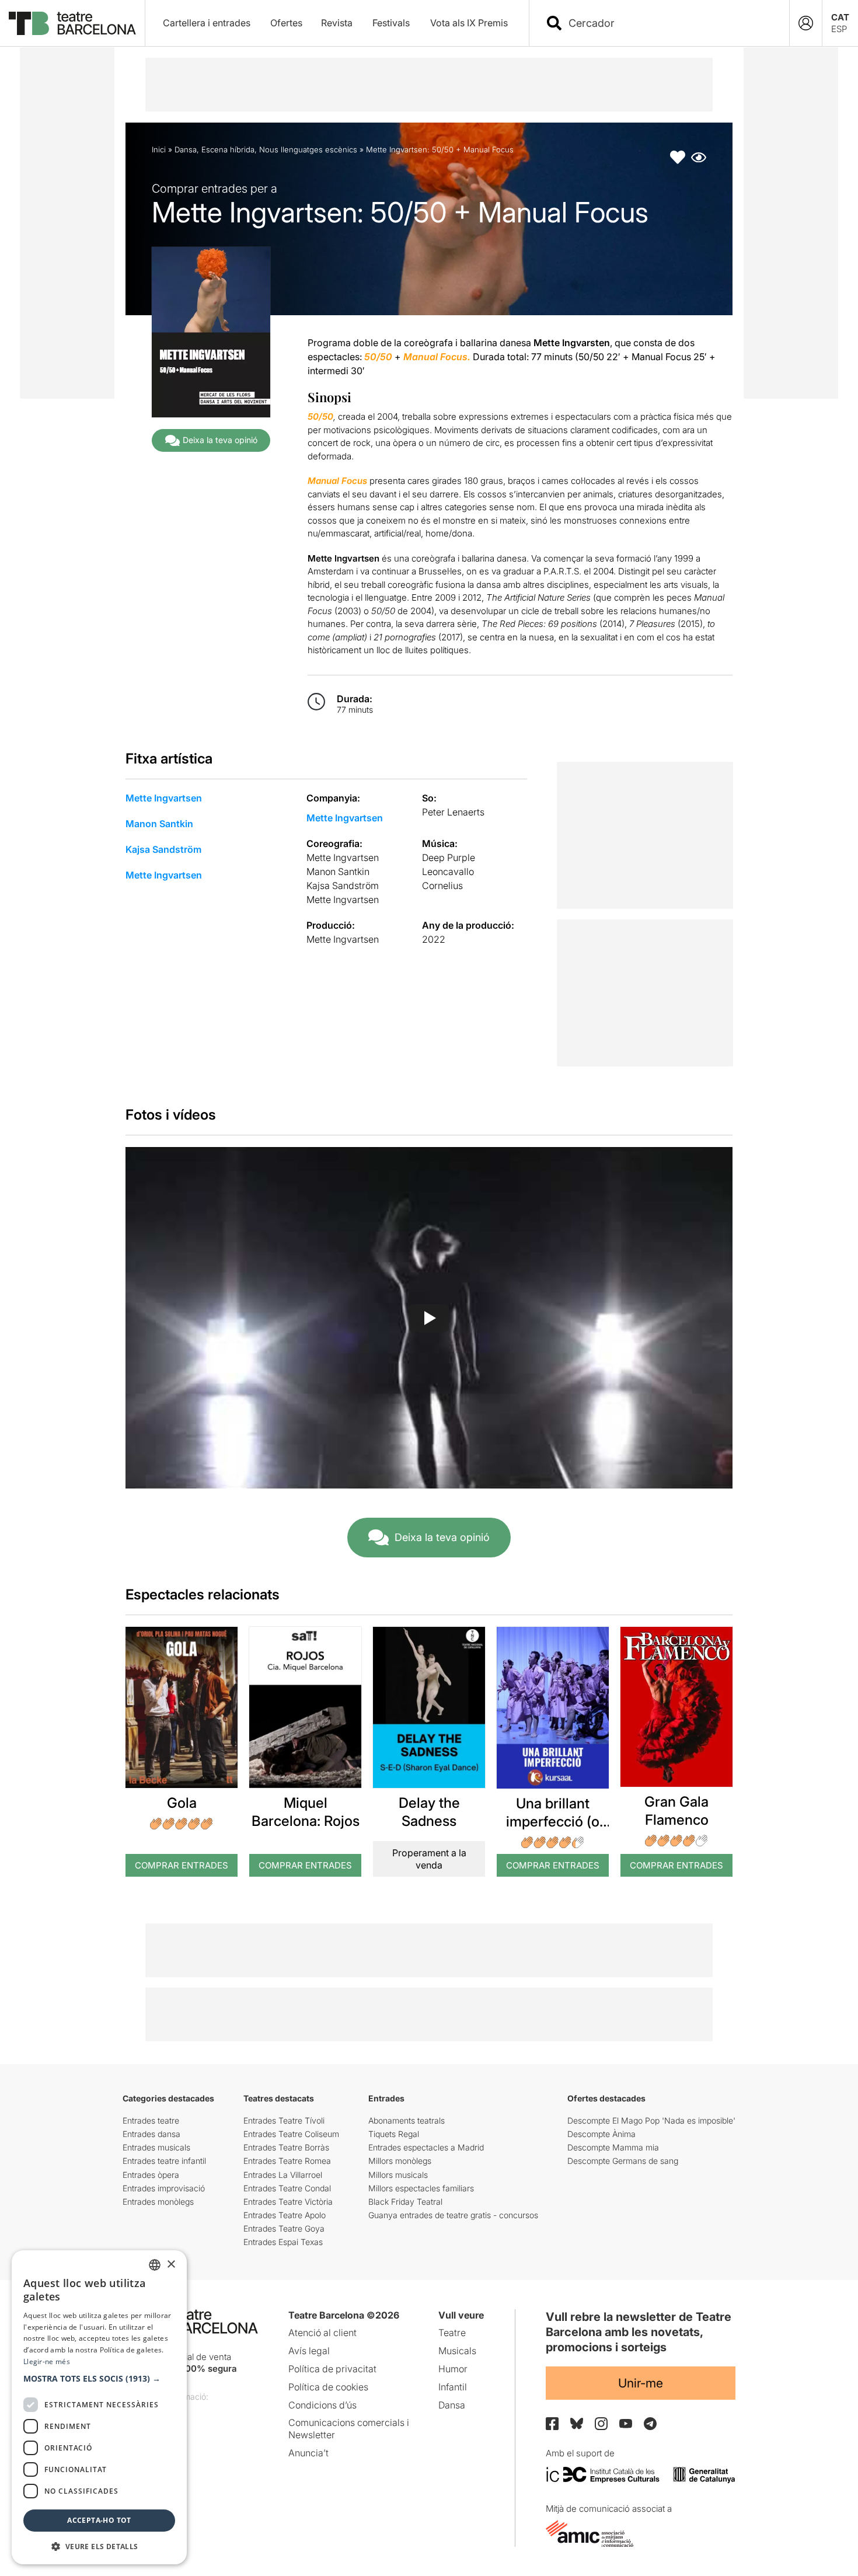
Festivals (391, 23)
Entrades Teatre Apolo (285, 2215)
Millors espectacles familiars (421, 2188)
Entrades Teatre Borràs (286, 2147)
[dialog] (99, 2407)
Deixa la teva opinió (220, 440)
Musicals (457, 2351)
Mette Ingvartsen (164, 798)
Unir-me (641, 2383)
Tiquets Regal (394, 2134)
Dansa (186, 149)
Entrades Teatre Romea (287, 2161)
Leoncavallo (448, 872)
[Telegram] (650, 2424)
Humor (453, 2369)
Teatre (452, 2333)
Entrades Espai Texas (283, 2242)
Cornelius (442, 886)
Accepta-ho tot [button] (99, 2520)
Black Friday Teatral (405, 2202)
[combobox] (669, 23)
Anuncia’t (308, 2453)
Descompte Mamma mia (613, 2147)
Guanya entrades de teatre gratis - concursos (453, 2215)
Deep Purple (449, 857)
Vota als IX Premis (469, 23)
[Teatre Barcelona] (72, 23)
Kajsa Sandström (163, 849)
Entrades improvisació (164, 2188)
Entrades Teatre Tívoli (284, 2120)
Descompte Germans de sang (623, 2161)
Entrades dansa (151, 2134)
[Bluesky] (577, 2423)
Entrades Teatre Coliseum (291, 2134)
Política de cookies (328, 2387)
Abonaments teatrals (407, 2120)
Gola (182, 1803)
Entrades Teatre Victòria (288, 2202)
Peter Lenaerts (453, 812)
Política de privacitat (332, 2369)
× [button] (171, 2265)
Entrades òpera (151, 2175)
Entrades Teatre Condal (287, 2188)
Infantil (453, 2387)
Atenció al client (322, 2333)
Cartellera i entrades (207, 23)
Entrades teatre (151, 2120)
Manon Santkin (159, 824)
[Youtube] (626, 2423)
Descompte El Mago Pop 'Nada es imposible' (651, 2120)
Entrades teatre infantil (164, 2161)
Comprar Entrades (182, 1865)
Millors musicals (398, 2175)
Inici (159, 149)
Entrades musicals (156, 2147)
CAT (840, 17)
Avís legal (309, 2351)
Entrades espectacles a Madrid (426, 2147)
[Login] (806, 23)
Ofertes (286, 23)
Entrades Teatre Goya (284, 2228)
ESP (839, 29)
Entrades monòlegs (158, 2202)
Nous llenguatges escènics (308, 149)
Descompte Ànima (601, 2134)
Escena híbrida (228, 149)
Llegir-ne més (47, 2361)
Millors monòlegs (400, 2161)
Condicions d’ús (322, 2405)
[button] (99, 2379)
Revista (337, 23)
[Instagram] (601, 2424)
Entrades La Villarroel (283, 2175)
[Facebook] (552, 2424)
